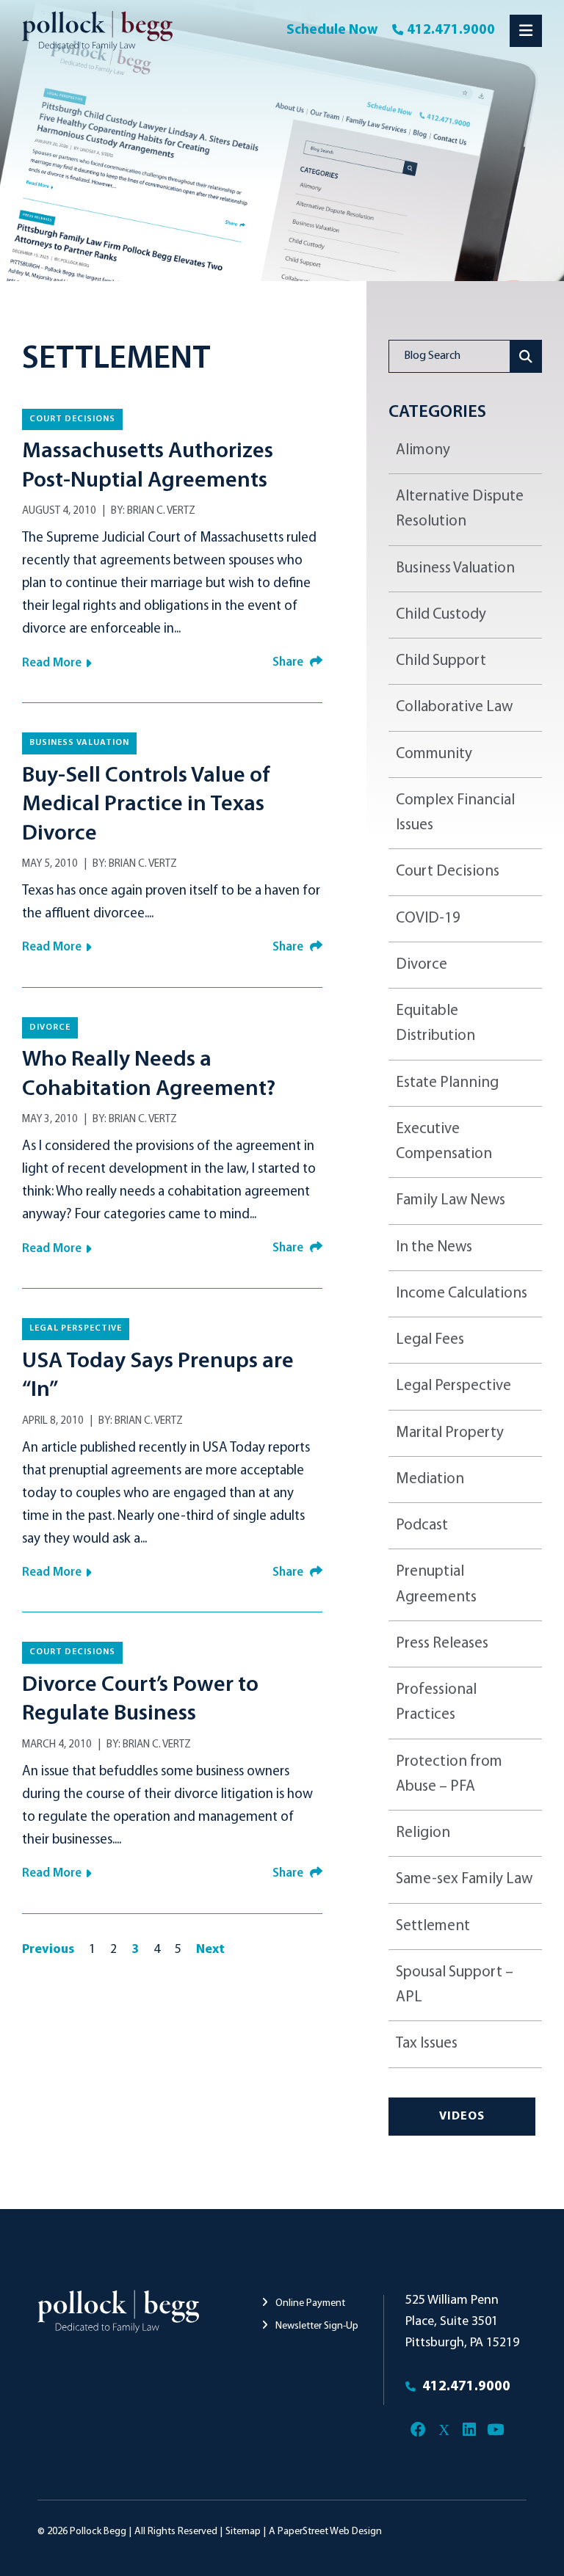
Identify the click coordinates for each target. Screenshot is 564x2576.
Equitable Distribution (435, 1023)
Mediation (430, 1479)
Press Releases (442, 1644)
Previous (48, 1950)
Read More (52, 663)
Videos (462, 2117)
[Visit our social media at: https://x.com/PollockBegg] (444, 2430)
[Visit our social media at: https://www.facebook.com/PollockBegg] (418, 2430)
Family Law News (451, 1200)
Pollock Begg (98, 2532)
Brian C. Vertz (161, 511)
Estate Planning (447, 1083)
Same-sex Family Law (464, 1879)
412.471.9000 (451, 30)
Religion (423, 1833)
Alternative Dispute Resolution (460, 509)
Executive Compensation (444, 1142)
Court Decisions (72, 419)
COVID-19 (428, 918)
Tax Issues (427, 2044)
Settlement (433, 1926)
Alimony (423, 450)
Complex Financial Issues (455, 813)
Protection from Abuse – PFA (449, 1774)
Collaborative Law (454, 707)
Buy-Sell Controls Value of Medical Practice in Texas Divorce (146, 805)
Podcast (422, 1525)
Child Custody (441, 615)
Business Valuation (79, 743)
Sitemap (243, 2532)
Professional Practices (436, 1702)
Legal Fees (430, 1340)
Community (434, 754)
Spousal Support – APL (455, 1985)
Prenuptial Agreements (436, 1584)
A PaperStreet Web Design (325, 2532)
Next (210, 1950)
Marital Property (450, 1433)
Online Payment (309, 2303)
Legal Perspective (76, 1328)
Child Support (441, 661)
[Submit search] (526, 356)
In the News (434, 1247)
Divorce (50, 1027)
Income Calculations (462, 1294)
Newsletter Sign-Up (316, 2326)
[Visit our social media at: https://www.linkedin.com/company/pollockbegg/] (470, 2430)
